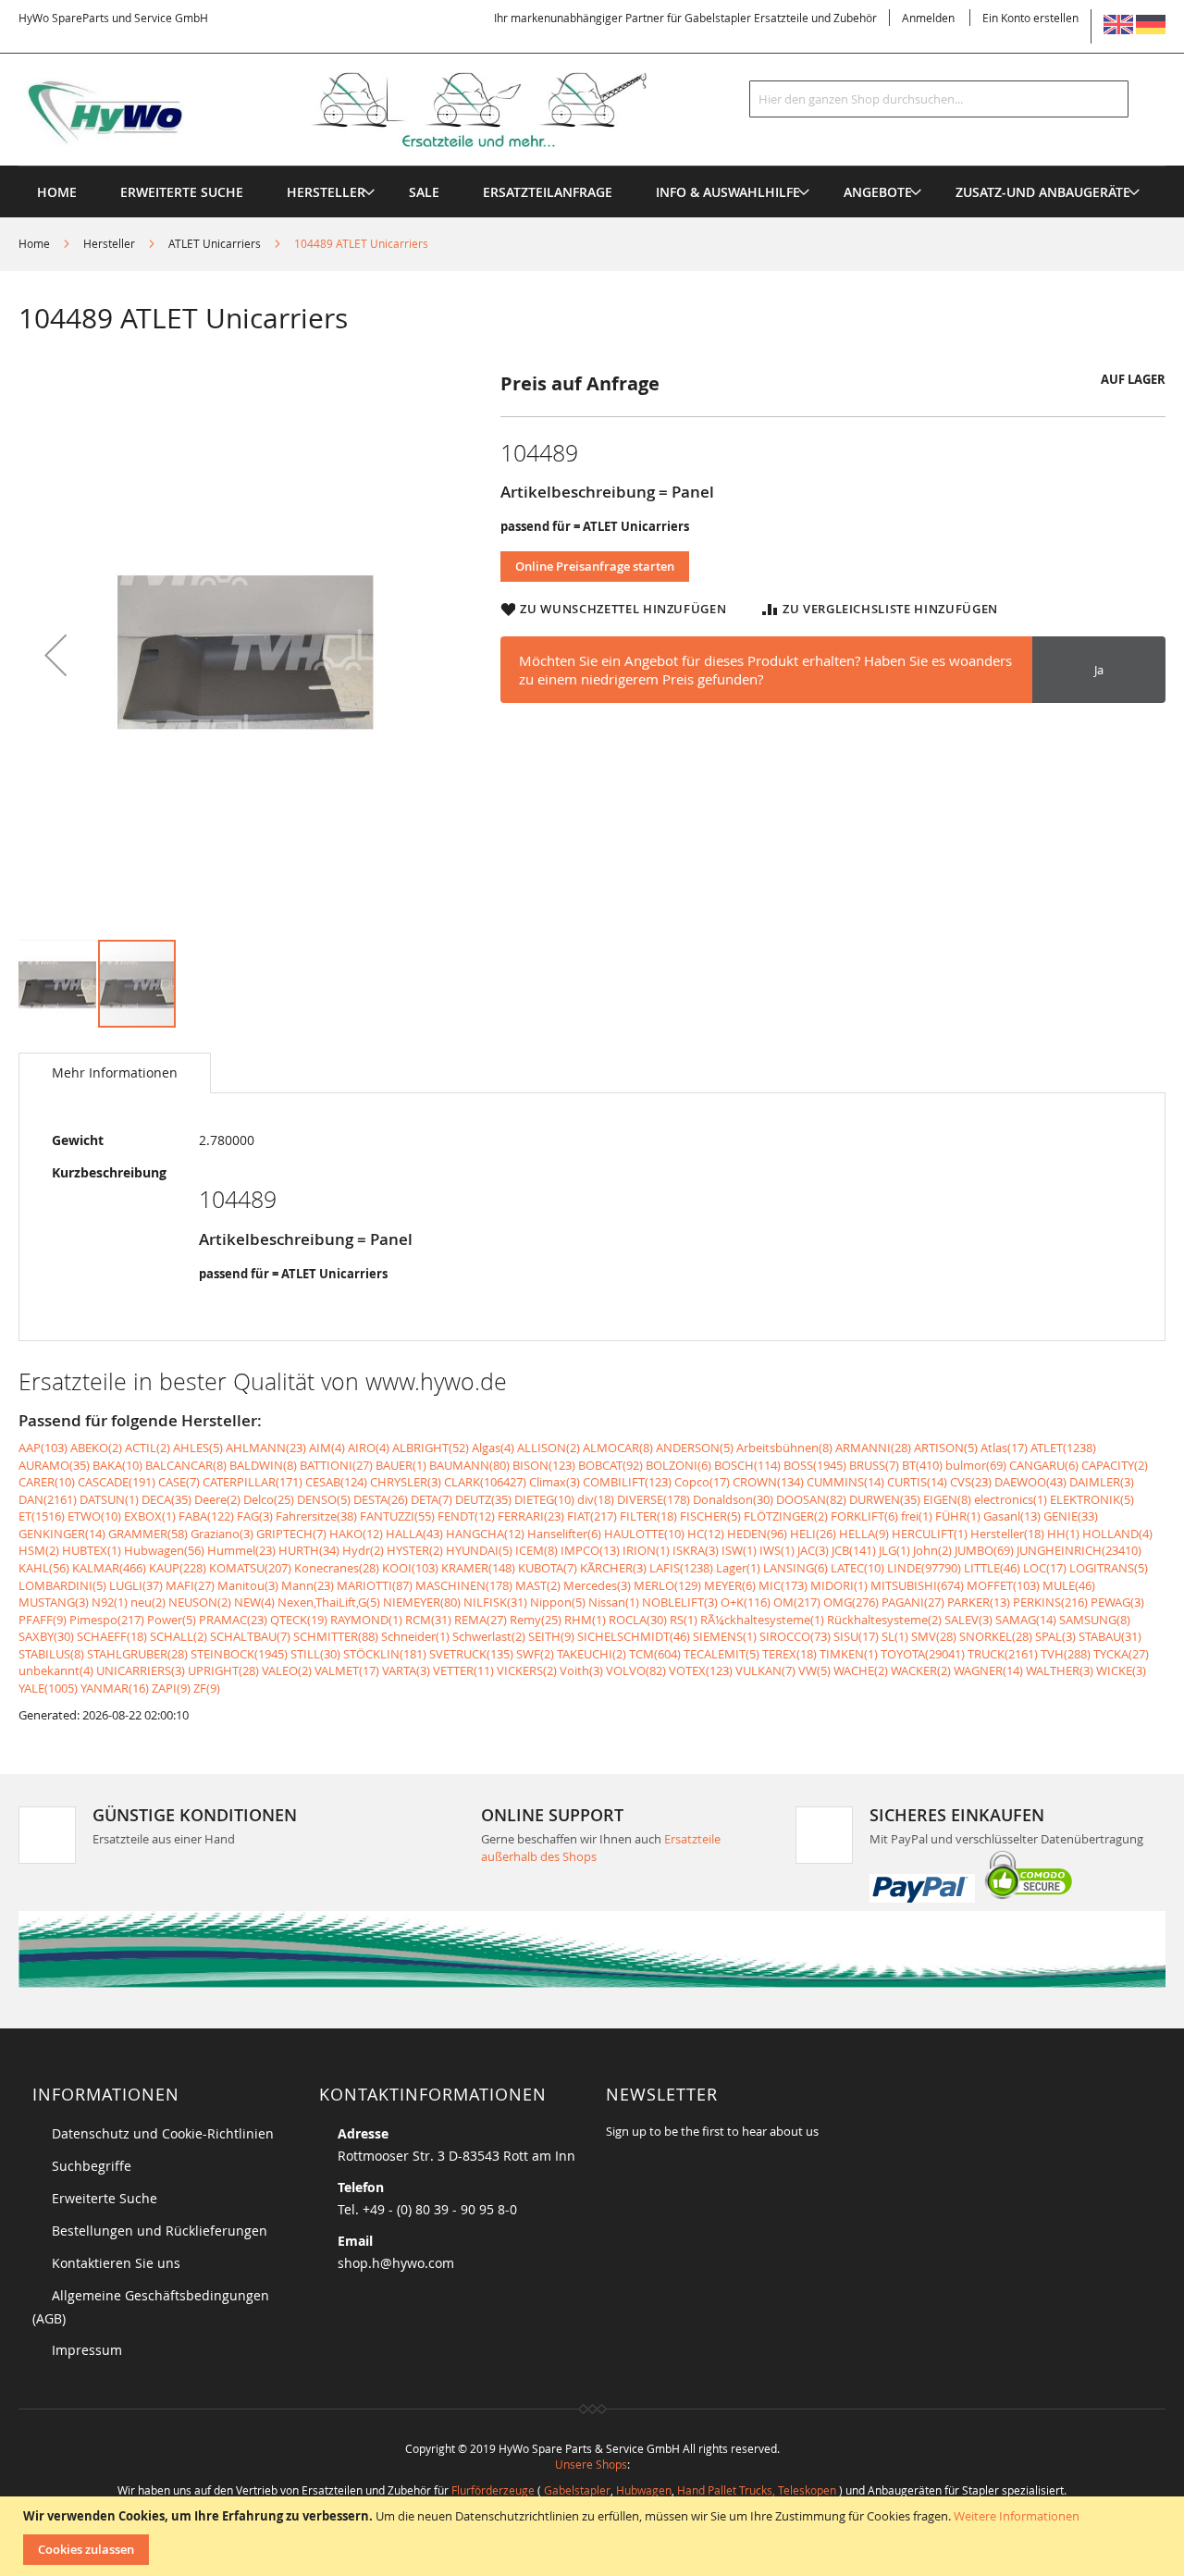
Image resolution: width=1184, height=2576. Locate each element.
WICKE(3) (1121, 1670)
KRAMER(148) (478, 1568)
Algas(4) (493, 1448)
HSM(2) (39, 1550)
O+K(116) (746, 1602)
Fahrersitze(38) (316, 1516)
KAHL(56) (44, 1568)
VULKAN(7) (765, 1670)
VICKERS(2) (527, 1670)
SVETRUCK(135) (471, 1654)
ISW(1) (739, 1550)
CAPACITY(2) (1115, 1465)
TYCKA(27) (1121, 1654)
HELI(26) (813, 1534)
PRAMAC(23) (233, 1620)
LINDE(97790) (924, 1568)
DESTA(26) (381, 1499)
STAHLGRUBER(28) (137, 1654)
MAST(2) (538, 1585)
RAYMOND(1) (366, 1620)
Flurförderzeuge (493, 2490)
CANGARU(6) (1044, 1465)
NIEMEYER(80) (422, 1602)
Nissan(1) (614, 1602)
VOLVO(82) (636, 1670)
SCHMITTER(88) (336, 1636)
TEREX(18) (789, 1654)
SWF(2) (535, 1654)
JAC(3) (813, 1550)
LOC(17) (1045, 1568)
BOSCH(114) (747, 1465)
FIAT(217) (592, 1516)
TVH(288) (1066, 1654)
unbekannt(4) (56, 1670)
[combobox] (939, 99)
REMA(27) (481, 1620)
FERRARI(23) (531, 1516)
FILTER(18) (648, 1516)
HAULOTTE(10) (644, 1534)
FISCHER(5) (710, 1516)
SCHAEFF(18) (112, 1636)
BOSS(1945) (815, 1465)
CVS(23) (971, 1482)
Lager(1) (738, 1568)
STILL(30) (315, 1654)
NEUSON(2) (200, 1602)
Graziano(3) (222, 1534)
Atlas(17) (1004, 1448)
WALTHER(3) (1060, 1670)
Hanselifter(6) (564, 1534)
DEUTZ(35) (483, 1499)
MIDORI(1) (839, 1585)
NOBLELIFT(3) (680, 1602)
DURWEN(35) (885, 1499)
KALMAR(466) (109, 1568)
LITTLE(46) (992, 1568)
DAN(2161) (48, 1499)
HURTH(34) (309, 1550)
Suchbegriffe (92, 2166)
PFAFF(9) (43, 1620)
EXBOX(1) (150, 1516)
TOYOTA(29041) (923, 1654)
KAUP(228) (178, 1568)
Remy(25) (536, 1620)
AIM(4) (327, 1448)
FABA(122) (206, 1516)
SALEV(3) (968, 1620)
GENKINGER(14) (62, 1534)
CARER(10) (47, 1482)
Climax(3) (555, 1482)
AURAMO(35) (54, 1465)
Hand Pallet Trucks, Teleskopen (757, 2490)
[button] (55, 654)
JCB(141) (854, 1550)
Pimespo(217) (107, 1620)
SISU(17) (856, 1636)
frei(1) (917, 1516)
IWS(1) (777, 1550)
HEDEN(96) (757, 1534)
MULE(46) (1069, 1585)
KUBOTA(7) (548, 1568)
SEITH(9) (551, 1636)
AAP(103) (43, 1448)
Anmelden (928, 18)
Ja (1099, 670)
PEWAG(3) (1117, 1602)
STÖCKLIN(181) (385, 1654)
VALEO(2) (287, 1670)
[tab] (115, 1073)
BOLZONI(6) (678, 1465)
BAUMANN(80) (469, 1465)
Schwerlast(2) (489, 1636)
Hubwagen (644, 2490)
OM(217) (797, 1602)
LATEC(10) (857, 1568)
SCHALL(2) (179, 1636)
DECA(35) (166, 1499)
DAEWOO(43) (1030, 1482)
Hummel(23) (241, 1550)
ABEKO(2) (96, 1448)
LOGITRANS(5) (1109, 1568)
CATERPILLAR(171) (253, 1482)
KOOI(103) (410, 1568)
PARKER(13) (979, 1602)
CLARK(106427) (485, 1482)
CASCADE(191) (117, 1482)
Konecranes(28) (337, 1568)
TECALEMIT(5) (721, 1654)
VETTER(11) (463, 1670)
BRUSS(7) (874, 1465)
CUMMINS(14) (845, 1482)
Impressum (87, 2350)
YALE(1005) (48, 1688)
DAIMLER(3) (1102, 1482)
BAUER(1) (401, 1465)
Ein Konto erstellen (1030, 18)
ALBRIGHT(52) (431, 1448)
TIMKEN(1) (849, 1654)
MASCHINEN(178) (464, 1585)
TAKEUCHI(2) (592, 1654)
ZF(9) (207, 1688)
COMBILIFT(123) (627, 1482)
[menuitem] (326, 192)
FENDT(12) (466, 1516)
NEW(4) (254, 1602)
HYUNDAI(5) (479, 1550)
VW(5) (814, 1670)
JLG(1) (894, 1550)
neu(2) (148, 1602)
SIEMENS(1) (725, 1636)
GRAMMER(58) (148, 1534)
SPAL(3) (1055, 1636)
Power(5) (172, 1620)
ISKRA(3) (696, 1550)
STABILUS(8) (51, 1654)
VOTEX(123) (701, 1670)
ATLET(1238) (1063, 1448)
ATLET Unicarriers (215, 243)
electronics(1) (1011, 1499)
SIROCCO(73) (795, 1636)
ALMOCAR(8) (618, 1448)
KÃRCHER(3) (613, 1568)
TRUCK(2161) (1003, 1654)
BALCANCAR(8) (186, 1465)
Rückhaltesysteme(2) (884, 1620)
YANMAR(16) (115, 1688)
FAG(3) (255, 1516)
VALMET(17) (347, 1670)
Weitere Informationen (1017, 2516)
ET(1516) (42, 1516)
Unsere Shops (591, 2464)
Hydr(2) (363, 1550)
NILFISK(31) (495, 1602)
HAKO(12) (356, 1534)
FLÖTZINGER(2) (786, 1516)
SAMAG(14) (1026, 1620)
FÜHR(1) (958, 1516)
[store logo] (363, 110)
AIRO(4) (369, 1448)
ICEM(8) (536, 1550)
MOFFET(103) (1003, 1585)
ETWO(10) (94, 1516)
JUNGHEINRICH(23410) (1079, 1550)
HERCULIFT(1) (930, 1534)
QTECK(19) (299, 1620)
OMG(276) (851, 1602)
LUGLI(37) (136, 1585)
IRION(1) (646, 1550)
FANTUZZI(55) (397, 1516)
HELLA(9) (864, 1534)
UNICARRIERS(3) (141, 1670)
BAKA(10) (117, 1465)
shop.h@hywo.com (396, 2263)
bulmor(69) (976, 1465)
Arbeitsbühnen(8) (784, 1448)
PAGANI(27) (913, 1602)
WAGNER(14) (988, 1670)
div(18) (596, 1499)
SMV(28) (934, 1636)
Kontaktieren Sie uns (116, 2263)
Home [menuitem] (57, 192)
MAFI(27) (190, 1585)
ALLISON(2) (549, 1448)
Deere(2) (217, 1499)
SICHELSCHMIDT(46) (634, 1636)
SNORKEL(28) (996, 1636)
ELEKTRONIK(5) (1092, 1499)
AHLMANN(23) (266, 1448)
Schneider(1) (415, 1636)
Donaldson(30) (733, 1499)
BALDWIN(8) (263, 1465)
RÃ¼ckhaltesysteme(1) (762, 1620)
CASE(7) (179, 1482)
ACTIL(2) (148, 1448)
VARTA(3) (406, 1670)
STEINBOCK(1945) (239, 1654)
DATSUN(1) (109, 1499)
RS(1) (684, 1620)
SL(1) (895, 1636)
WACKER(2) (921, 1670)
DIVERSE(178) (654, 1499)
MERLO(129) (667, 1585)
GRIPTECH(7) (291, 1534)
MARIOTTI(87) (375, 1585)
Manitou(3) (248, 1585)
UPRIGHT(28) (223, 1670)
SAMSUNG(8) (1095, 1620)
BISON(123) (544, 1465)
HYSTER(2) (415, 1550)
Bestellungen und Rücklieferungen (160, 2231)
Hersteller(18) (1007, 1534)
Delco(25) (269, 1499)
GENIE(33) (1071, 1516)
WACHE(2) (861, 1670)
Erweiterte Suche (105, 2198)
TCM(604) (655, 1654)
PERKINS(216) (1050, 1602)
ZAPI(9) (171, 1688)
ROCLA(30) (638, 1620)
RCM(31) (428, 1620)
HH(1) (1063, 1534)
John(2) (932, 1550)
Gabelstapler (577, 2490)
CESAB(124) (336, 1482)
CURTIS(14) (917, 1482)
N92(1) (110, 1602)
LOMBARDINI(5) (62, 1585)
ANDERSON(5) (695, 1448)
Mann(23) (308, 1585)
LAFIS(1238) (681, 1568)
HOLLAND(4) (1117, 1534)
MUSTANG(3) (54, 1602)
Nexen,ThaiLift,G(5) (329, 1602)
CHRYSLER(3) (406, 1482)
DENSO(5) (324, 1499)
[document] (594, 2536)
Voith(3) (581, 1670)
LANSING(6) (795, 1568)
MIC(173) (783, 1585)
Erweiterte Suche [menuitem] (182, 192)
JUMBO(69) (984, 1550)
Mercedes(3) (597, 1585)
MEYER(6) (730, 1585)
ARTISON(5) (946, 1448)
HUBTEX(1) (92, 1550)
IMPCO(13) (590, 1550)
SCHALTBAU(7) (250, 1636)
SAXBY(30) (46, 1636)
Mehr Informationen (115, 1072)
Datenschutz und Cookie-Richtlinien (163, 2133)
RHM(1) (585, 1620)
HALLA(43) (414, 1534)
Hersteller (109, 243)
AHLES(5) (198, 1448)
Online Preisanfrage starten (595, 566)
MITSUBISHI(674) (917, 1585)
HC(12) (706, 1534)
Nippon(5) (558, 1602)
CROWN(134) (768, 1482)
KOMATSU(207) (250, 1568)
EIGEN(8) (947, 1499)
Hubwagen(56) (164, 1550)
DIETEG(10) (544, 1499)
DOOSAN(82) (811, 1499)
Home (34, 243)
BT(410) (922, 1465)
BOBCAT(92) (610, 1465)
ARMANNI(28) (873, 1448)
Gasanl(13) (1012, 1516)
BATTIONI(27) (336, 1465)
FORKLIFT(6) (864, 1516)
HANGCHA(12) (485, 1534)
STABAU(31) (1110, 1636)
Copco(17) (702, 1482)
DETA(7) (432, 1499)
